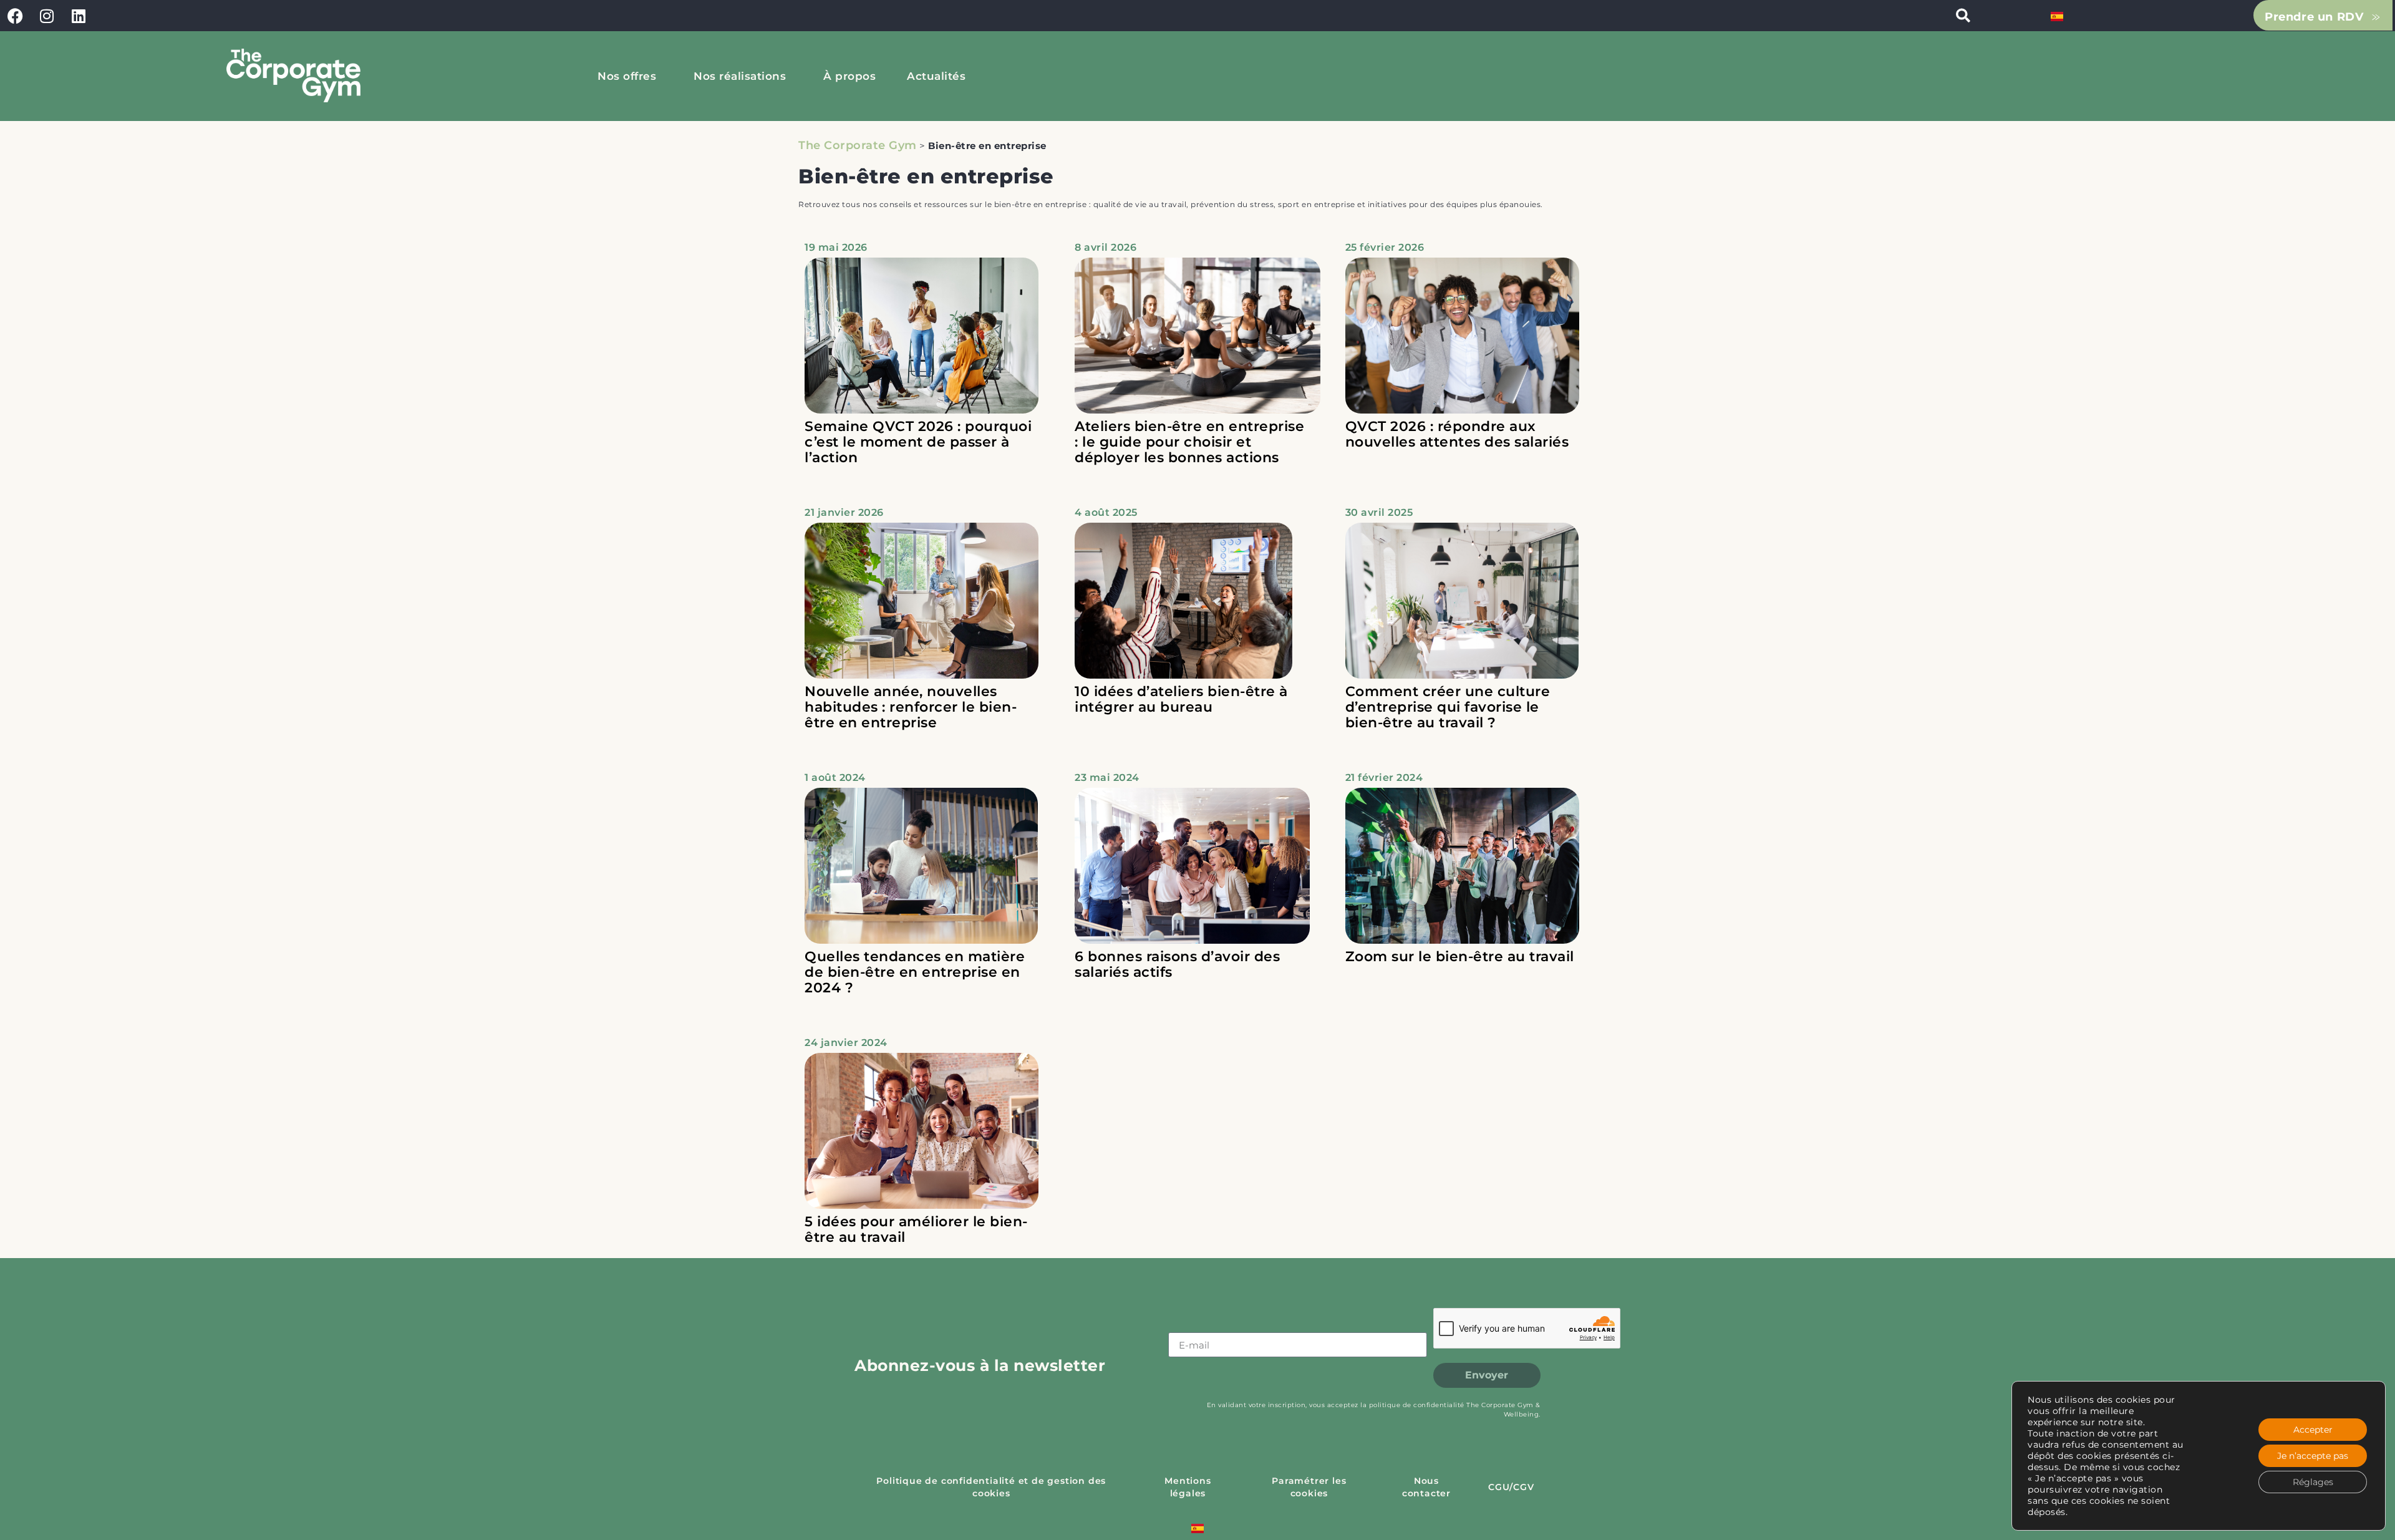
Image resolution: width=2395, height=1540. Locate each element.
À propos (849, 76)
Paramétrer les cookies (1309, 1487)
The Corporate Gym (858, 145)
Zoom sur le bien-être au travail (1460, 956)
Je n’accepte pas (2313, 1456)
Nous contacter (1426, 1487)
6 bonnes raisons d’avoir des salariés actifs (1177, 964)
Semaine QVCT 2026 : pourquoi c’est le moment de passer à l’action (918, 442)
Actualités (936, 76)
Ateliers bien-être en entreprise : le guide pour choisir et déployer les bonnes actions (1189, 442)
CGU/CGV (1511, 1487)
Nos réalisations (740, 76)
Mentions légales (1188, 1487)
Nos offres (627, 76)
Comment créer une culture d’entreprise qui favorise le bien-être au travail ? (1448, 707)
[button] (1963, 16)
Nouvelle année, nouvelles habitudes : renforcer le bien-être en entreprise (911, 707)
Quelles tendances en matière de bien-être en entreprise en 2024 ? (915, 972)
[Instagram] (47, 16)
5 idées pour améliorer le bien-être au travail (916, 1229)
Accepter (2313, 1430)
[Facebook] (16, 16)
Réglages (2313, 1482)
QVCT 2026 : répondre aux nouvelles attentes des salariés (1457, 434)
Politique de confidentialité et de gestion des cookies (991, 1487)
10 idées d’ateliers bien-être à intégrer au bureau (1181, 699)
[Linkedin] (79, 16)
